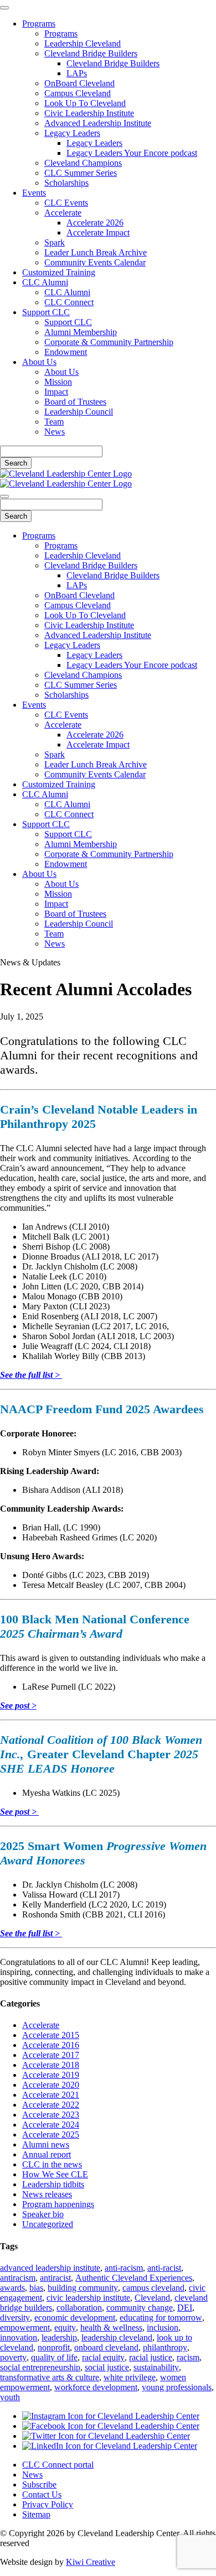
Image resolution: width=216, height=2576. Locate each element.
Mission (58, 382)
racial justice (151, 2357)
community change (140, 2308)
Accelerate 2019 (51, 2075)
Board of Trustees (75, 402)
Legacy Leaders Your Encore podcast (132, 153)
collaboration (79, 2308)
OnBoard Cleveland (79, 83)
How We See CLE (55, 2174)
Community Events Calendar (95, 262)
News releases (47, 2194)
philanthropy (165, 2347)
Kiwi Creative (91, 2562)
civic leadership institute (88, 2298)
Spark (55, 242)
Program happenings (58, 2204)
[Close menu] (4, 8)
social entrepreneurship (40, 2367)
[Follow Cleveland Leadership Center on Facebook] (111, 2426)
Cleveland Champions (83, 163)
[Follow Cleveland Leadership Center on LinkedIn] (110, 2446)
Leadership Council (79, 412)
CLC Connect (69, 302)
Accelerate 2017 (51, 2055)
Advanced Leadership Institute (98, 123)
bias (36, 2288)
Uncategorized (48, 2224)
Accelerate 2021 (51, 2095)
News (55, 432)
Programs (39, 23)
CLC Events (66, 203)
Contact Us (42, 2494)
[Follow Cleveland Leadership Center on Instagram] (111, 2416)
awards (12, 2288)
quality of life (54, 2357)
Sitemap (36, 2514)
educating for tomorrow (161, 2318)
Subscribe (39, 2484)
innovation (19, 2337)
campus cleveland (153, 2288)
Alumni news (46, 2144)
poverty (13, 2357)
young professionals (177, 2387)
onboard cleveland (106, 2347)
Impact (56, 392)
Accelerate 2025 (51, 2135)
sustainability (156, 2367)
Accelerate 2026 (95, 223)
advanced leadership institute (50, 2268)
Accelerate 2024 (51, 2125)
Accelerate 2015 (51, 2035)
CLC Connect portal (58, 2465)
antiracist (55, 2278)
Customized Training (59, 272)
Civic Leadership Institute (89, 113)
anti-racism (124, 2268)
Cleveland (152, 2298)
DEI (185, 2308)
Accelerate (63, 213)
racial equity (103, 2357)
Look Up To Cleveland (85, 103)
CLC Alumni (45, 282)
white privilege (130, 2377)
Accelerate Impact (98, 232)
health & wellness (111, 2327)
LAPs (77, 73)
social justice (107, 2367)
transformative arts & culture (50, 2377)
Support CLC (46, 312)
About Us (39, 362)
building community (83, 2288)
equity (65, 2327)
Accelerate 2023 (51, 2115)
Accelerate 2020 (51, 2085)
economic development (75, 2318)
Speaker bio (43, 2214)
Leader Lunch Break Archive (96, 252)
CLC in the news (52, 2164)
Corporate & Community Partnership (109, 342)
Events (34, 193)
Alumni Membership (81, 332)
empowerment (25, 2327)
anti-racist (164, 2268)
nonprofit (54, 2347)
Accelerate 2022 (51, 2105)
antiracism (18, 2278)
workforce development (96, 2387)
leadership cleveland (117, 2337)
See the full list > (31, 1375)
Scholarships (66, 183)
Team (54, 422)
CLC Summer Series (81, 173)
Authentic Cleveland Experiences (134, 2278)
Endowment (66, 352)
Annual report (47, 2154)
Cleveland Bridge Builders (91, 53)
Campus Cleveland (78, 93)
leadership (59, 2337)
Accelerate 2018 (51, 2065)
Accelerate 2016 (51, 2045)
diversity (15, 2318)
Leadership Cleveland (83, 43)
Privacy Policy (48, 2504)
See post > (18, 1705)
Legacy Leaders (72, 133)
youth (10, 2397)
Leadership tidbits (53, 2184)
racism (188, 2357)
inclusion (163, 2327)
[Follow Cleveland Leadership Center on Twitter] (106, 2436)
